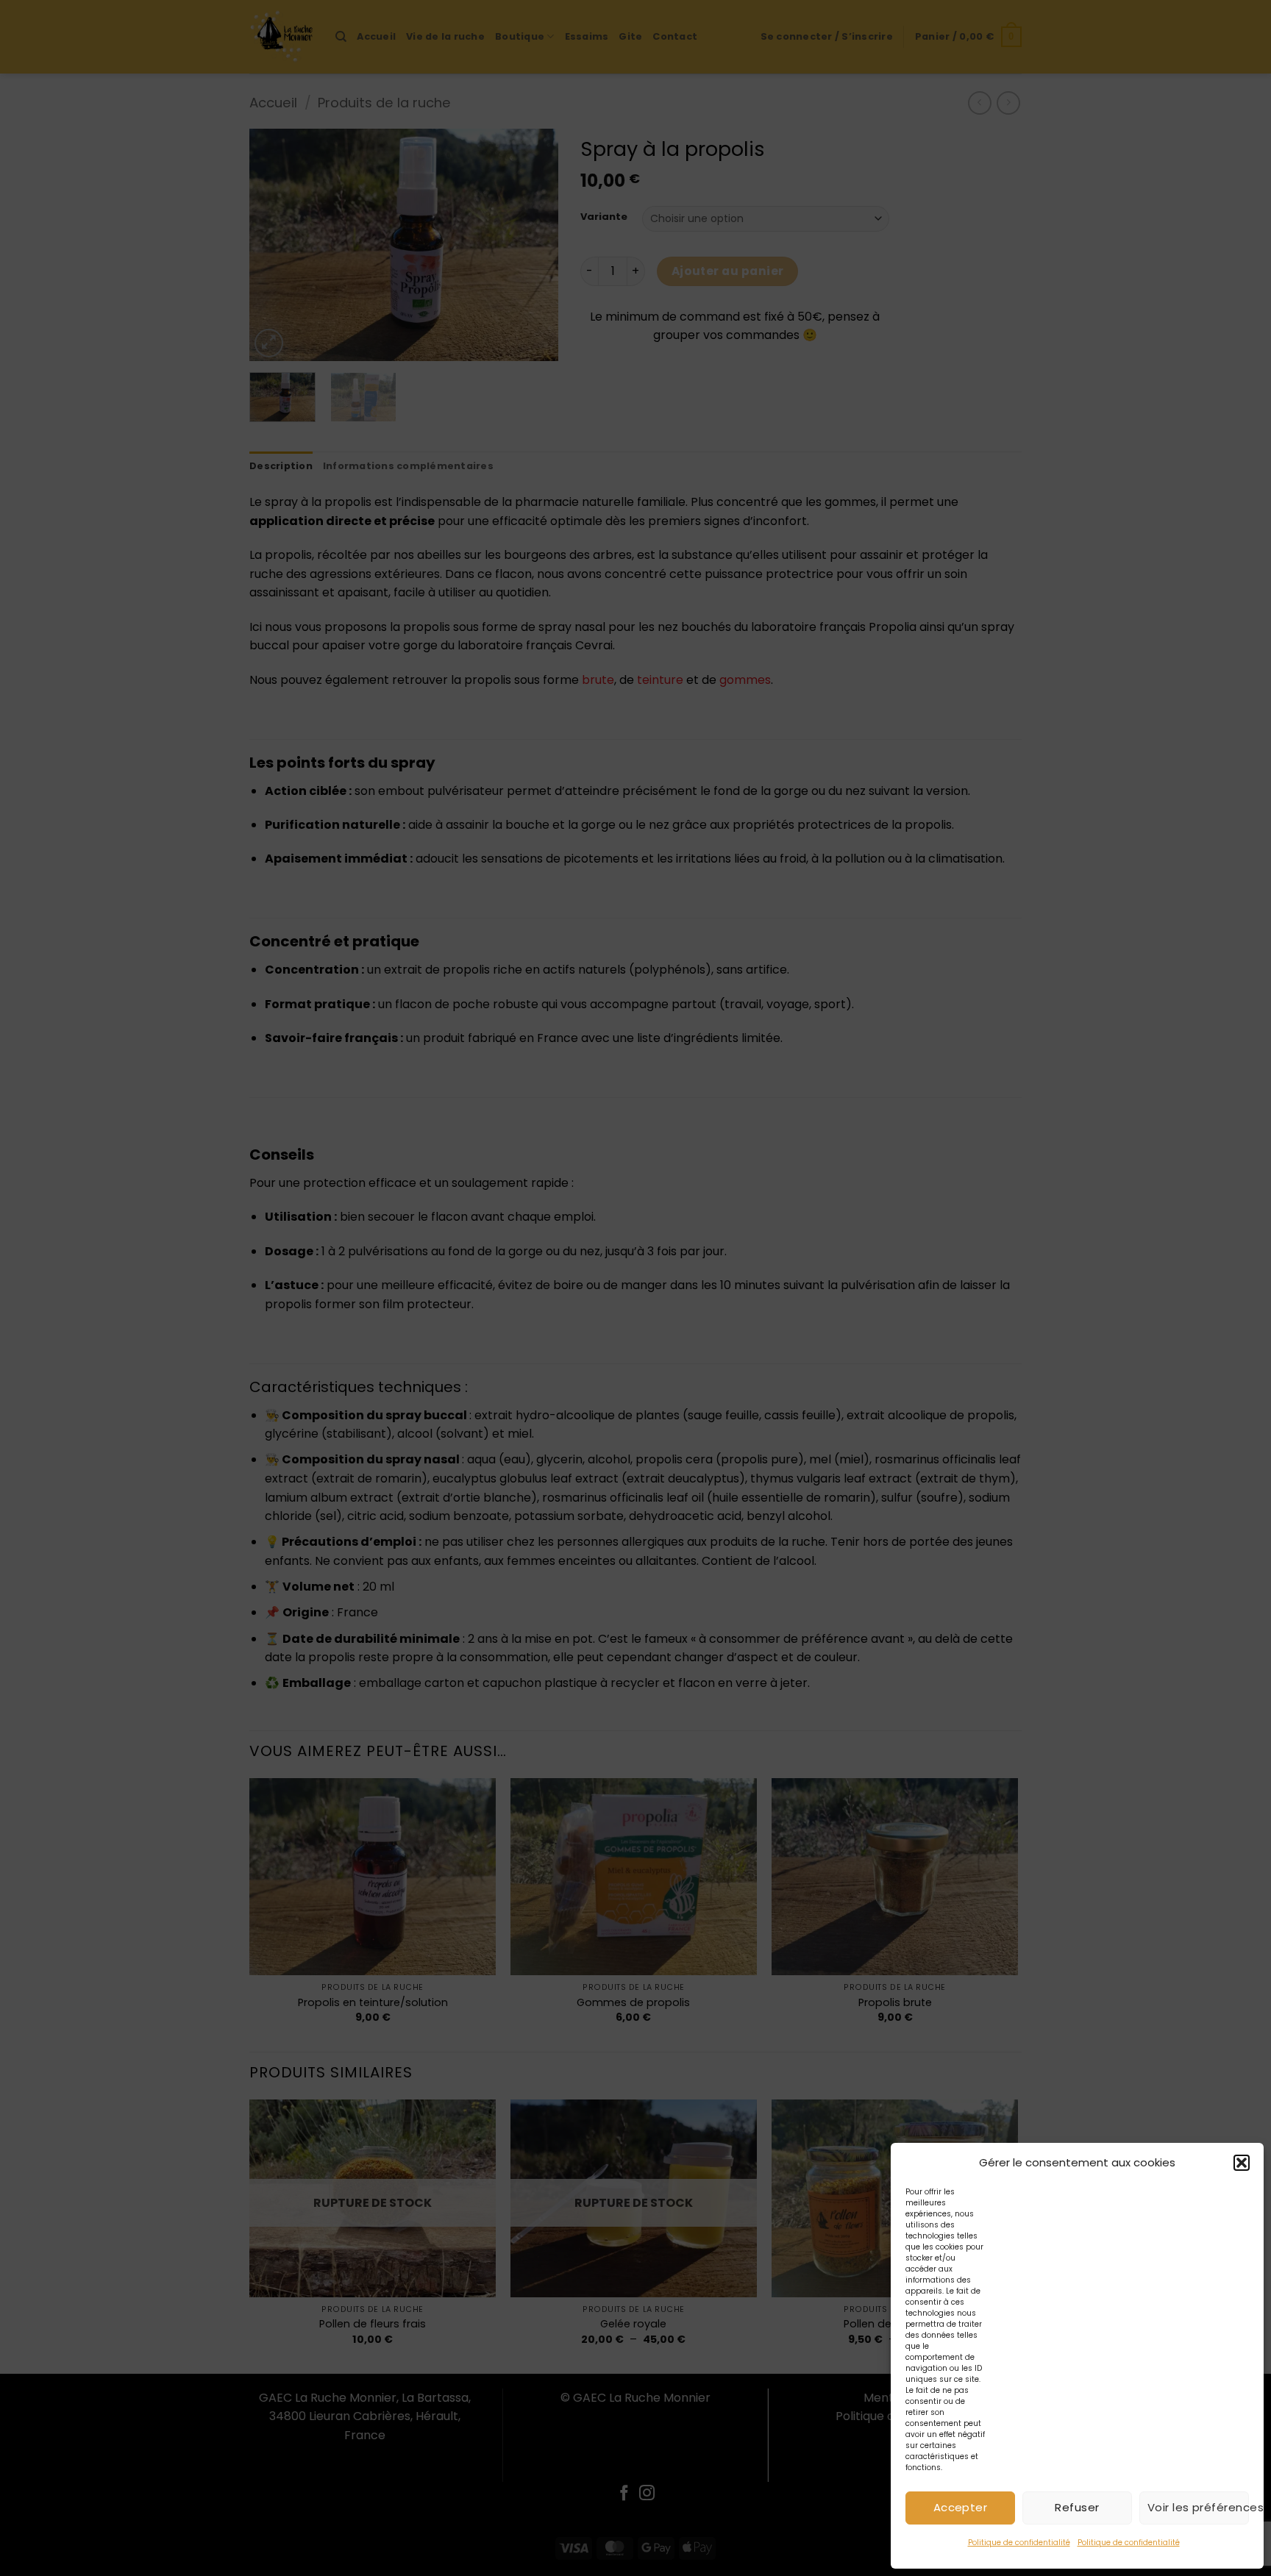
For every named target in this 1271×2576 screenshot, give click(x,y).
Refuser (1077, 2507)
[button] (1242, 2163)
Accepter (961, 2507)
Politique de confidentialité (1019, 2543)
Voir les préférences (1198, 2507)
